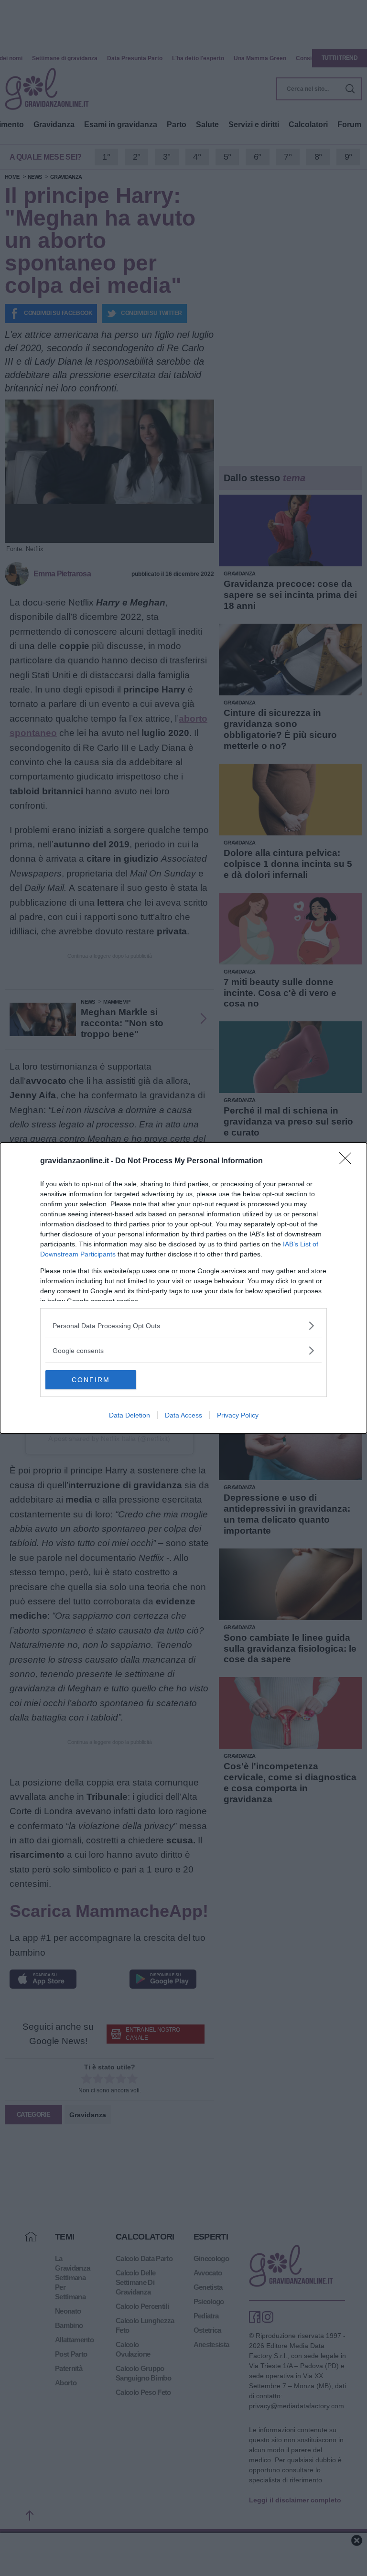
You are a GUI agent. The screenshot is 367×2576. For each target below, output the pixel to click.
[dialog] (183, 1288)
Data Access (183, 1415)
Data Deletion (130, 1415)
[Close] (348, 1161)
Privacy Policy (238, 1415)
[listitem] (183, 1326)
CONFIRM (91, 1380)
